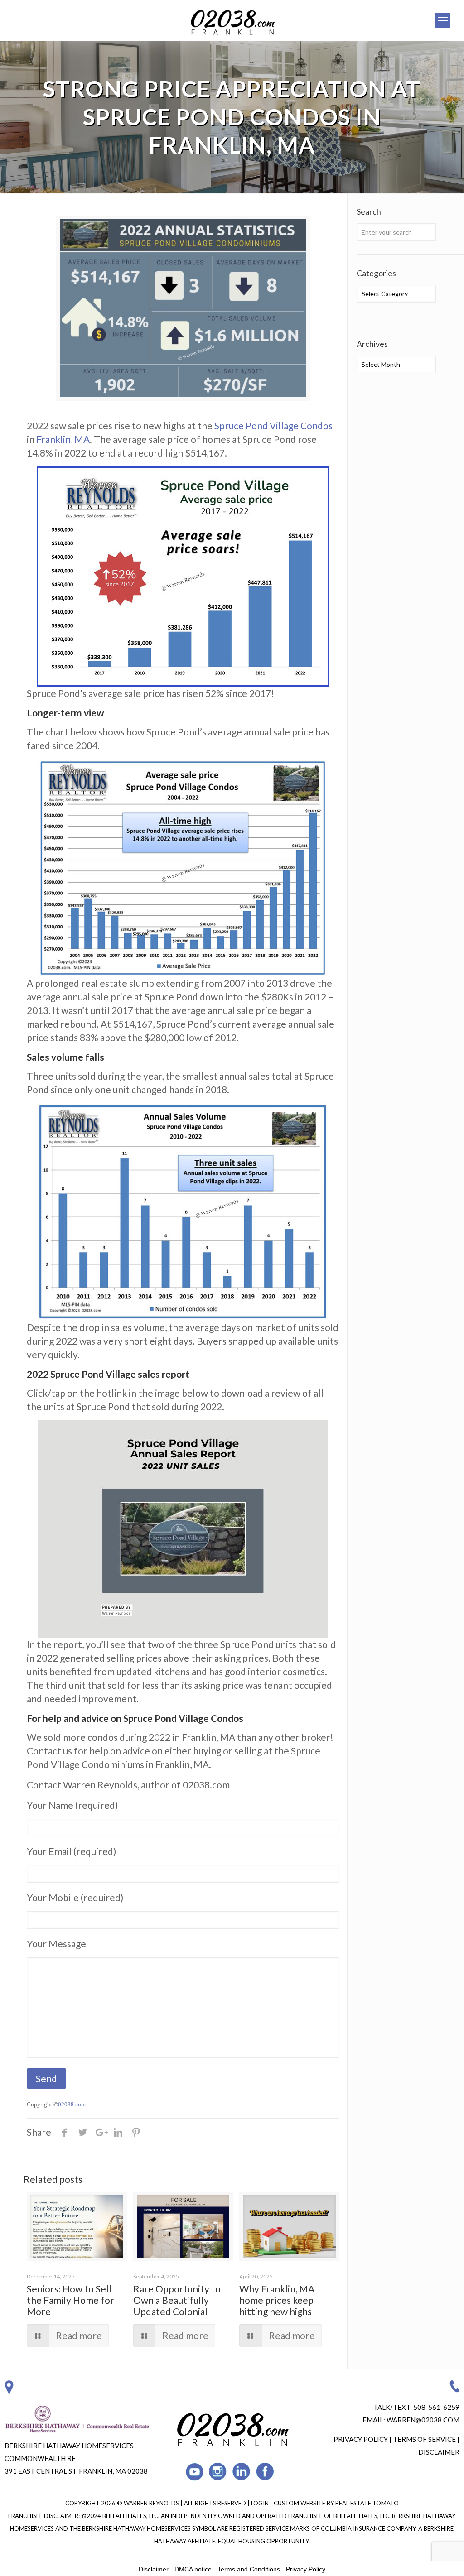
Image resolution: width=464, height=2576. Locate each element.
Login (261, 2503)
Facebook (265, 2472)
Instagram (218, 2472)
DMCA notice (193, 2569)
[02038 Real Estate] (232, 20)
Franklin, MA (63, 439)
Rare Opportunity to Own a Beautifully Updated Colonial (177, 2300)
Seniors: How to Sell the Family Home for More (70, 2300)
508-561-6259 (436, 2407)
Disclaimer (439, 2452)
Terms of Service (424, 2439)
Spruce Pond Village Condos (273, 425)
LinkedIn (242, 2472)
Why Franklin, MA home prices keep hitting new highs (277, 2300)
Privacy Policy (361, 2439)
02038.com (72, 2104)
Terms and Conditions (249, 2569)
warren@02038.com (423, 2420)
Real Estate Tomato (367, 2503)
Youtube (195, 2472)
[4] (183, 1529)
